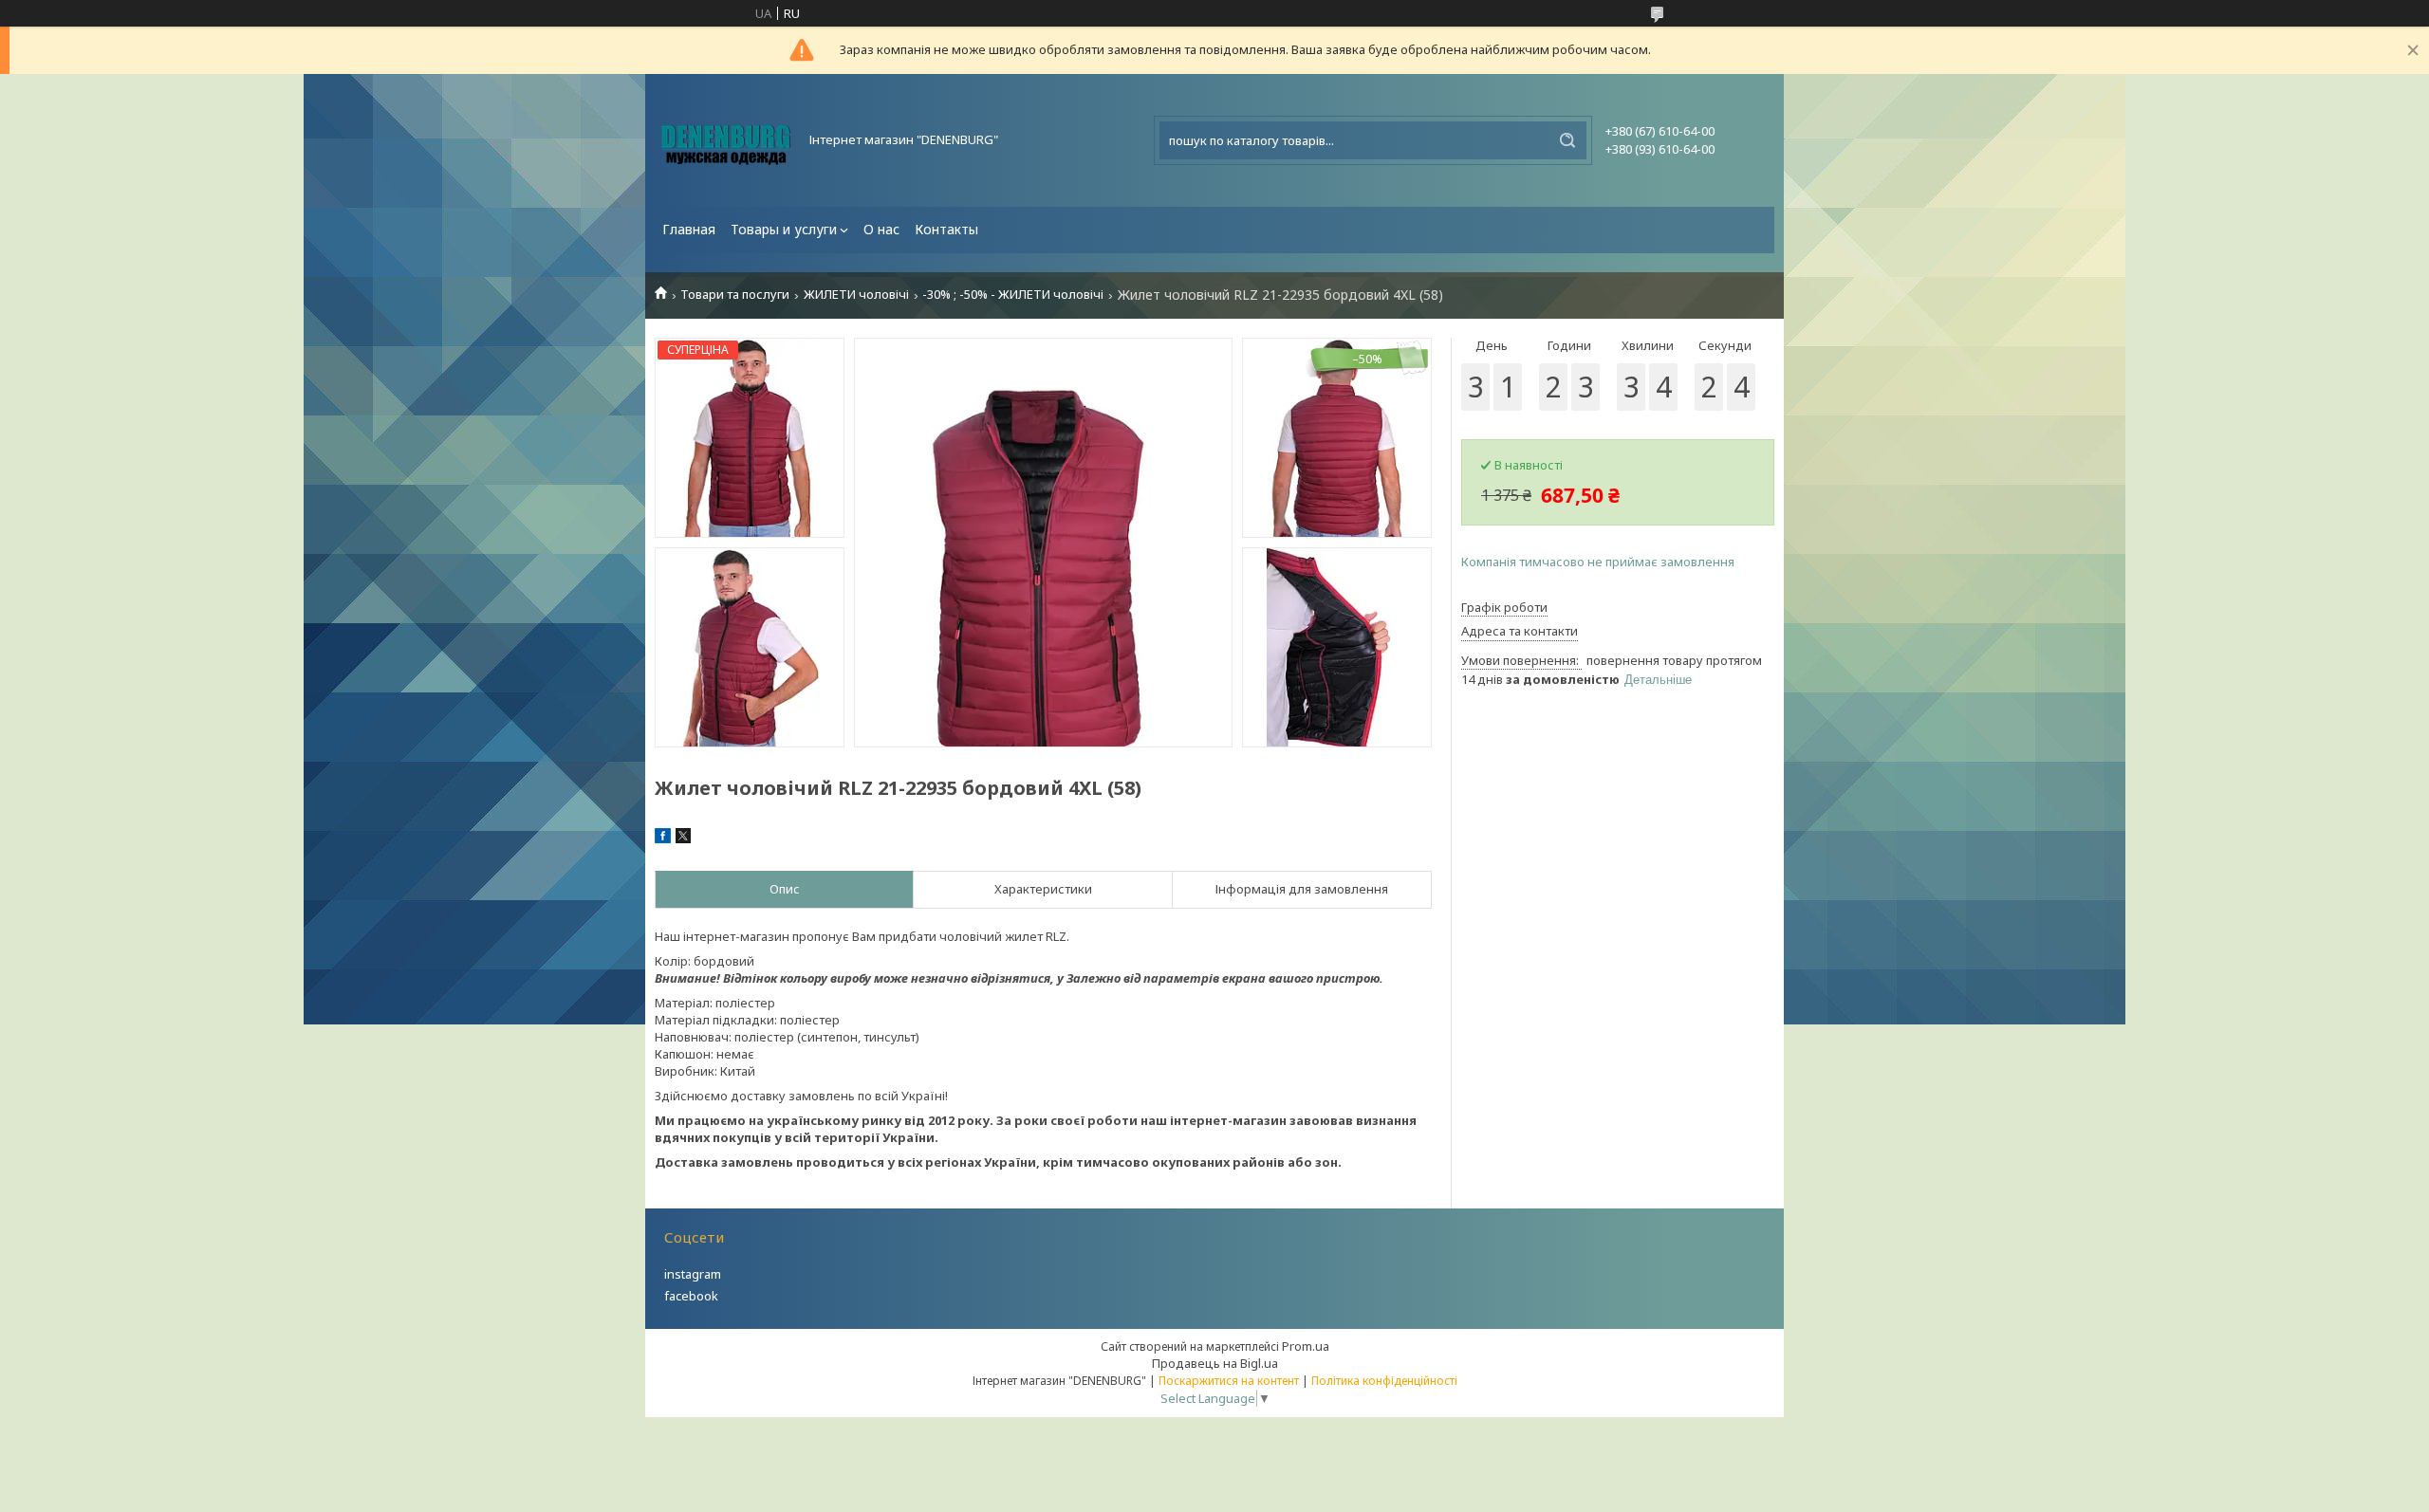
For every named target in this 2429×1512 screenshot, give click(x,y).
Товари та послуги (735, 295)
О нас (881, 229)
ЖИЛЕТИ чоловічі (856, 295)
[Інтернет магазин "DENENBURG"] (726, 140)
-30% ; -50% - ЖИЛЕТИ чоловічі (1013, 295)
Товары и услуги (784, 229)
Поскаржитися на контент (1229, 1381)
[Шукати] (1567, 140)
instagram (693, 1274)
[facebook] (663, 839)
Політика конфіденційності (1384, 1381)
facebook (691, 1296)
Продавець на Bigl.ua (1215, 1363)
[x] (683, 839)
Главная (689, 229)
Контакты (946, 229)
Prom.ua (1306, 1346)
